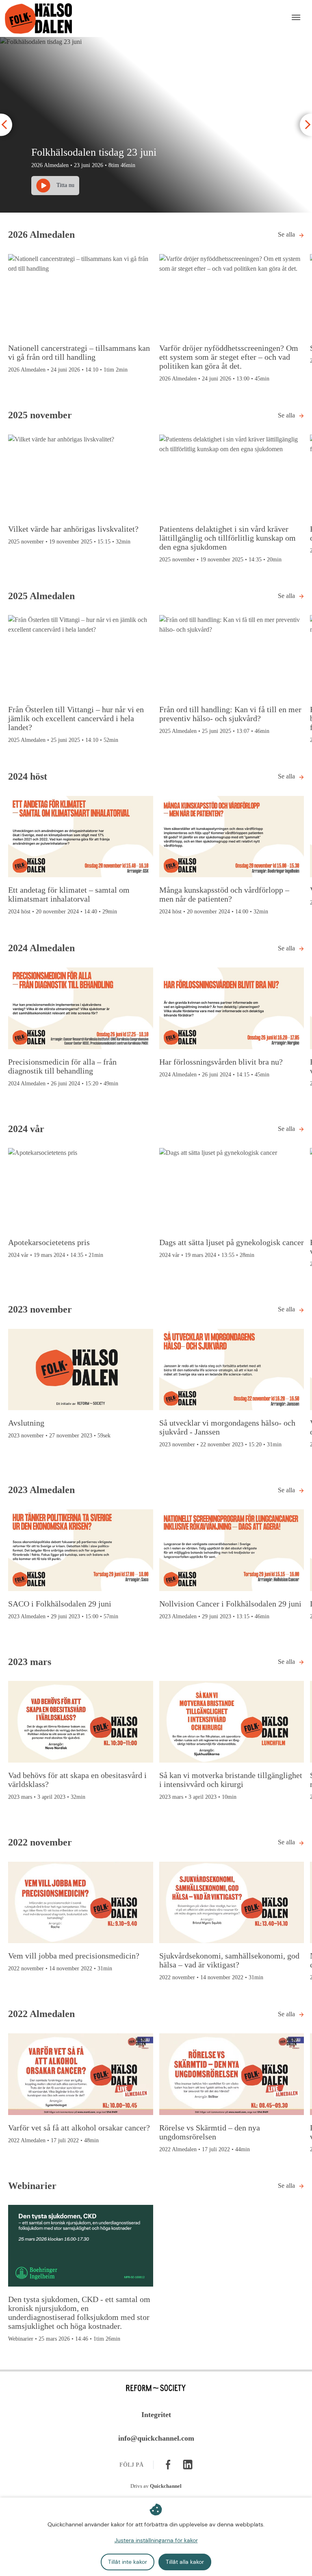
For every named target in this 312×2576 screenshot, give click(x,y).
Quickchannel (166, 2486)
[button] (6, 125)
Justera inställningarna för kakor (156, 2540)
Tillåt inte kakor (128, 2562)
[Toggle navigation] (296, 18)
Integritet (156, 2415)
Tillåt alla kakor (185, 2562)
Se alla (286, 234)
